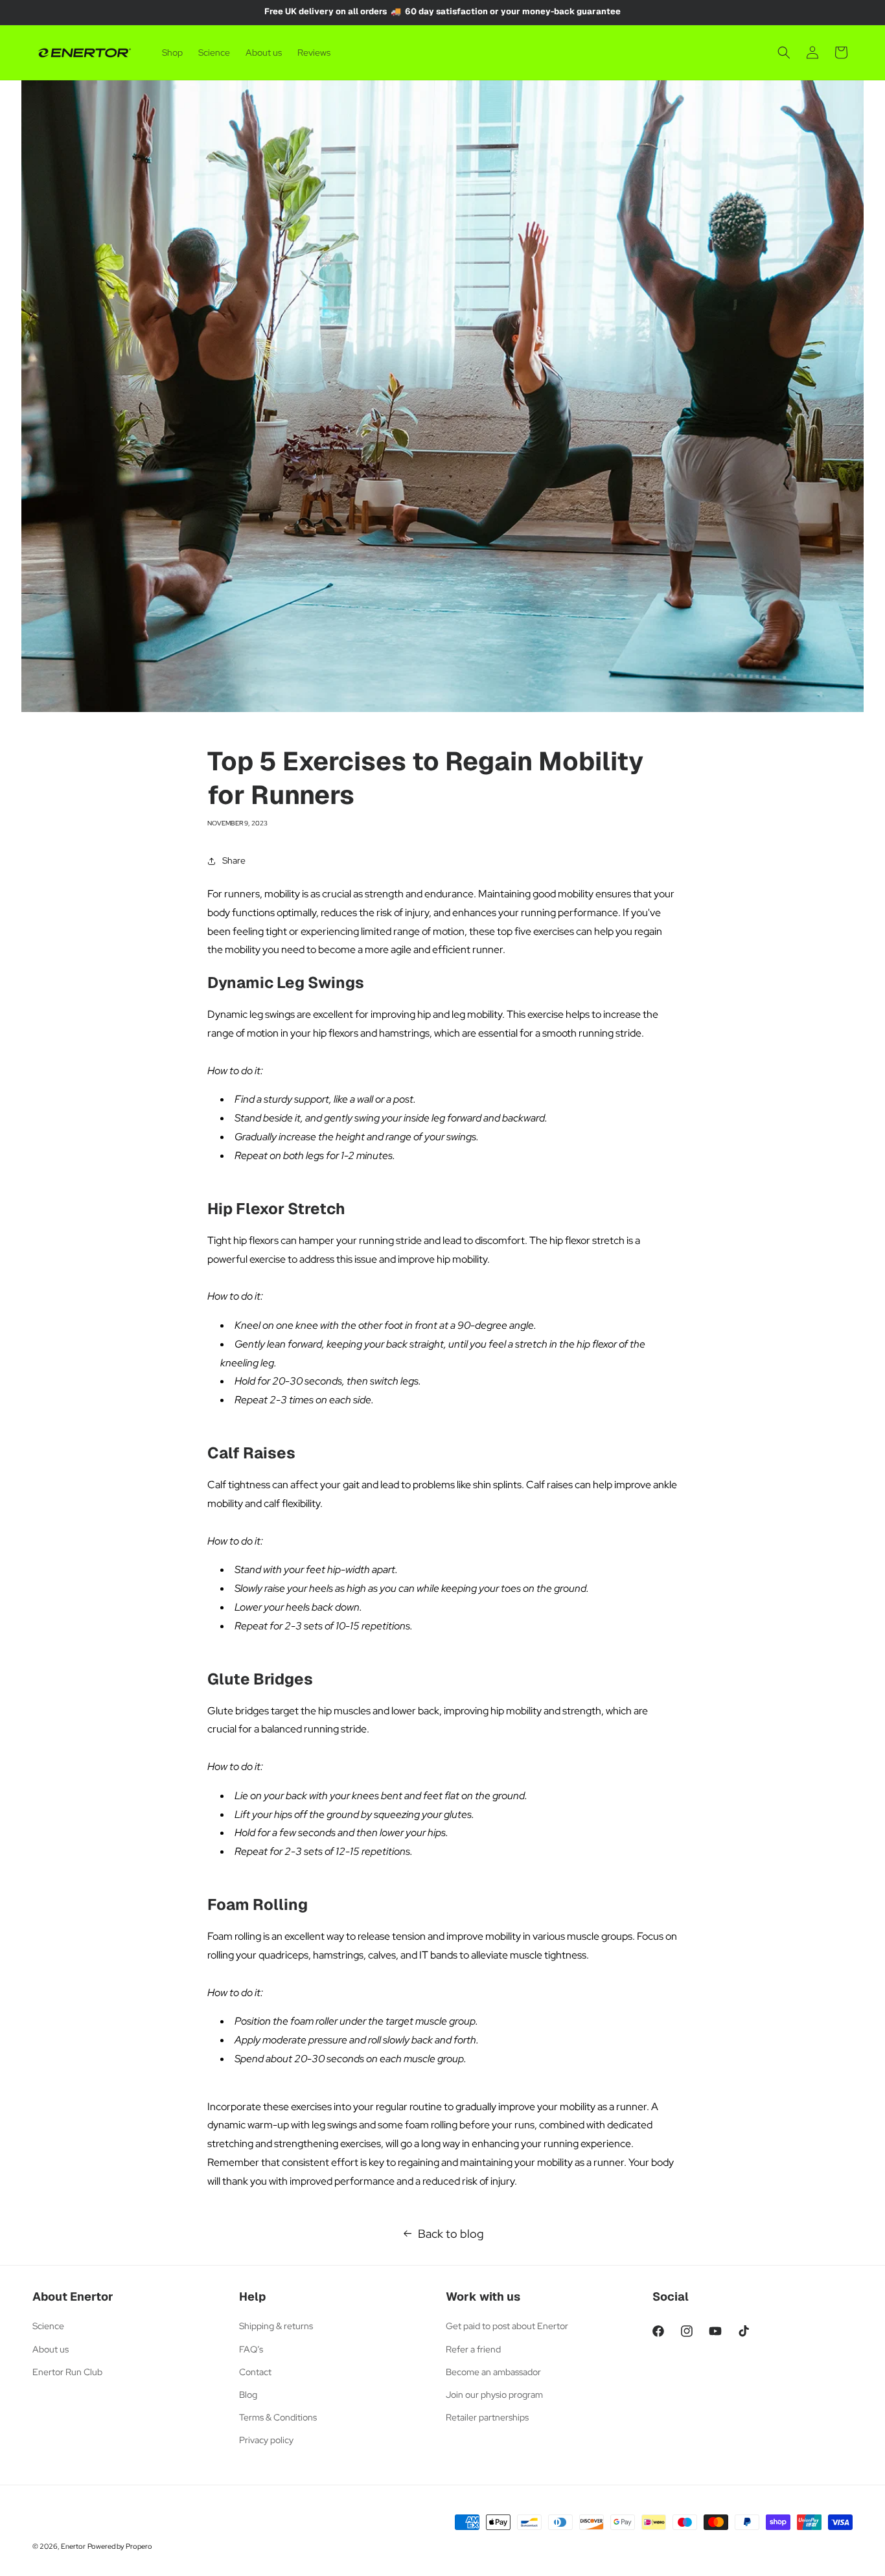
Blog (248, 2395)
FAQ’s (251, 2349)
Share (234, 860)
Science (48, 2326)
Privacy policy (266, 2440)
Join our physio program (494, 2395)
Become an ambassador (493, 2372)
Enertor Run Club (67, 2372)
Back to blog (451, 2234)
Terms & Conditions (278, 2417)
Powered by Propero (120, 2546)
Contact (255, 2372)
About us (51, 2349)
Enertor (73, 2546)
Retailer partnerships (487, 2417)
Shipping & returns (276, 2326)
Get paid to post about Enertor (507, 2326)
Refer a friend (473, 2349)
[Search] (784, 52)
